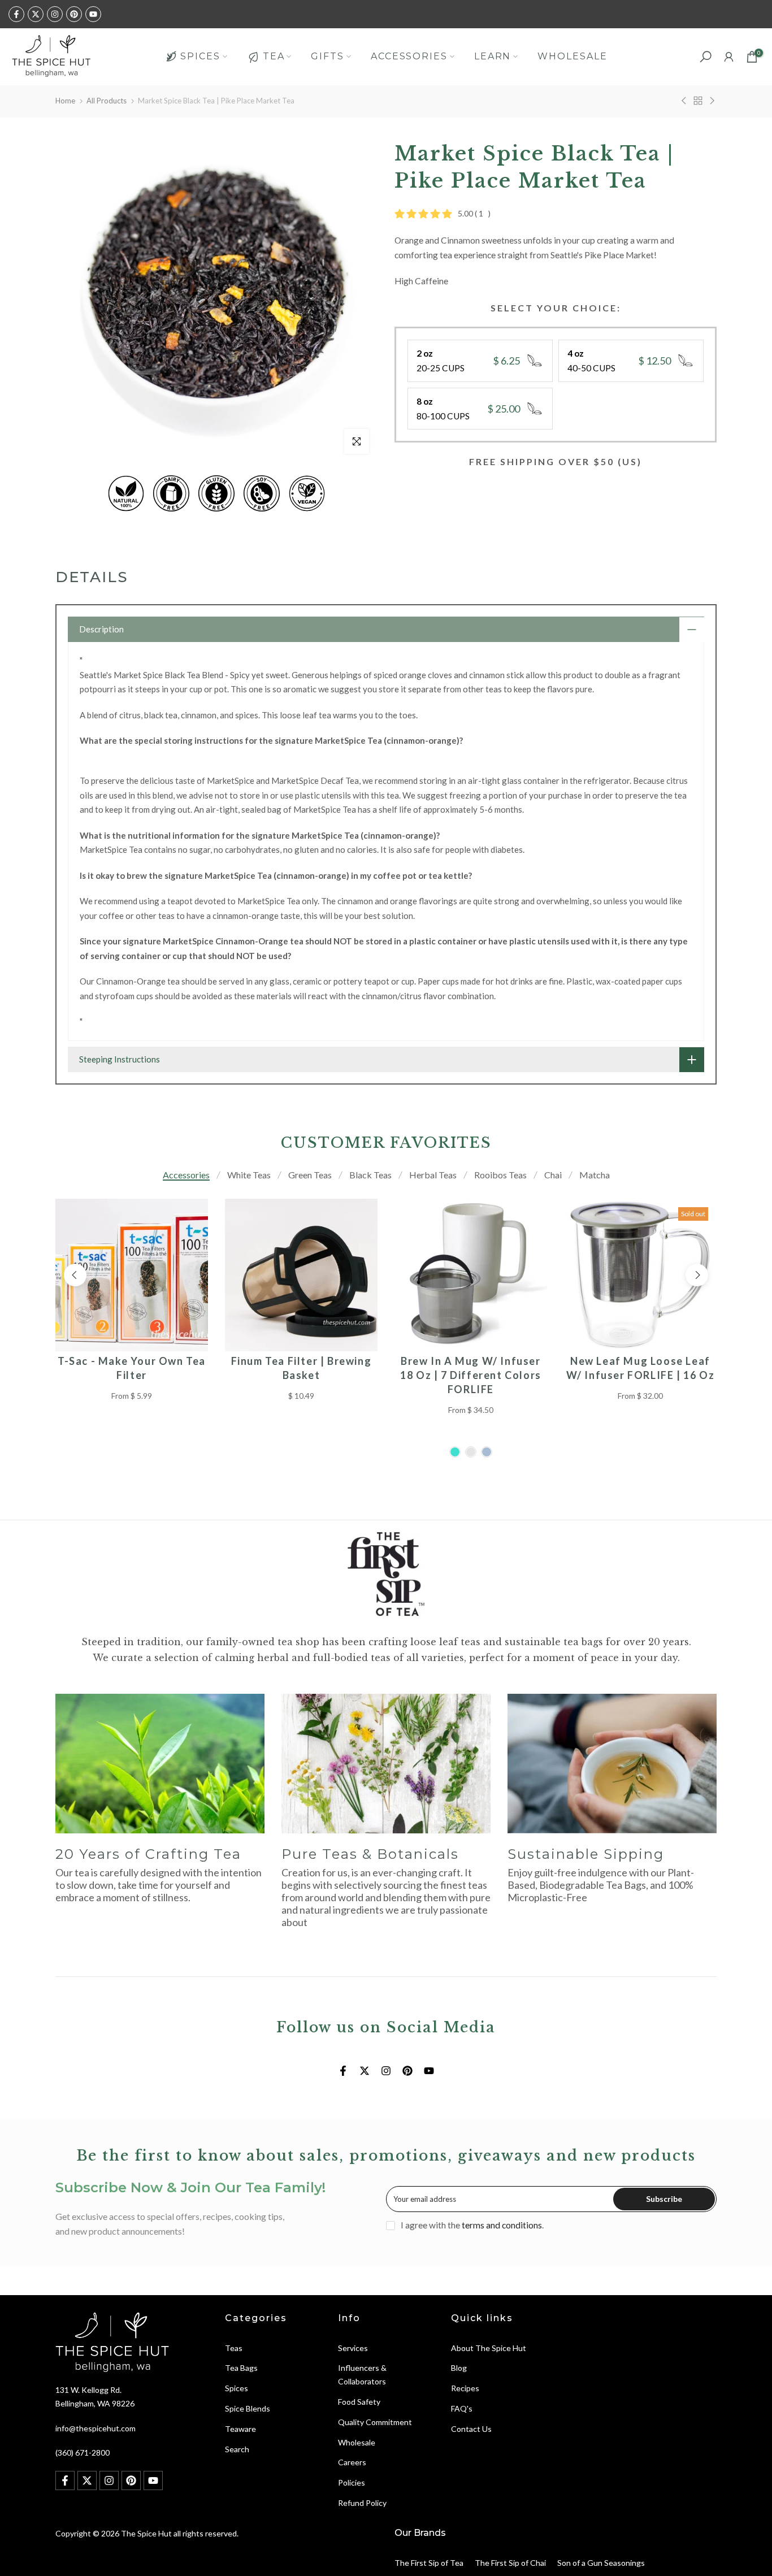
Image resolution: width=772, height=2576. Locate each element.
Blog (459, 2368)
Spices (237, 2388)
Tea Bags (241, 2368)
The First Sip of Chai (510, 2563)
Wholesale (357, 2442)
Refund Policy (362, 2503)
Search (237, 2449)
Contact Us (471, 2429)
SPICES (200, 56)
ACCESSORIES (409, 56)
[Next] (697, 1275)
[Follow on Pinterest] (74, 14)
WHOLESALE (572, 56)
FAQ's (462, 2408)
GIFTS (328, 56)
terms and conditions (502, 2225)
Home (65, 101)
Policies (352, 2482)
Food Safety (359, 2402)
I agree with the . (472, 2225)
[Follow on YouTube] (93, 14)
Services (353, 2348)
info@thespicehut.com (96, 2428)
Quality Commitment (375, 2422)
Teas (234, 2348)
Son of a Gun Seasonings (601, 2563)
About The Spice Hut (489, 2348)
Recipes (465, 2388)
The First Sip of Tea (429, 2563)
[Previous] (75, 1275)
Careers (352, 2462)
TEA (274, 56)
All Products (107, 101)
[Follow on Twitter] (36, 14)
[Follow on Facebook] (16, 14)
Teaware (240, 2429)
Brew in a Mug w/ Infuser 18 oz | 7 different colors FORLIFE (471, 1375)
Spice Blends (248, 2408)
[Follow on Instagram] (55, 14)
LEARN (493, 56)
